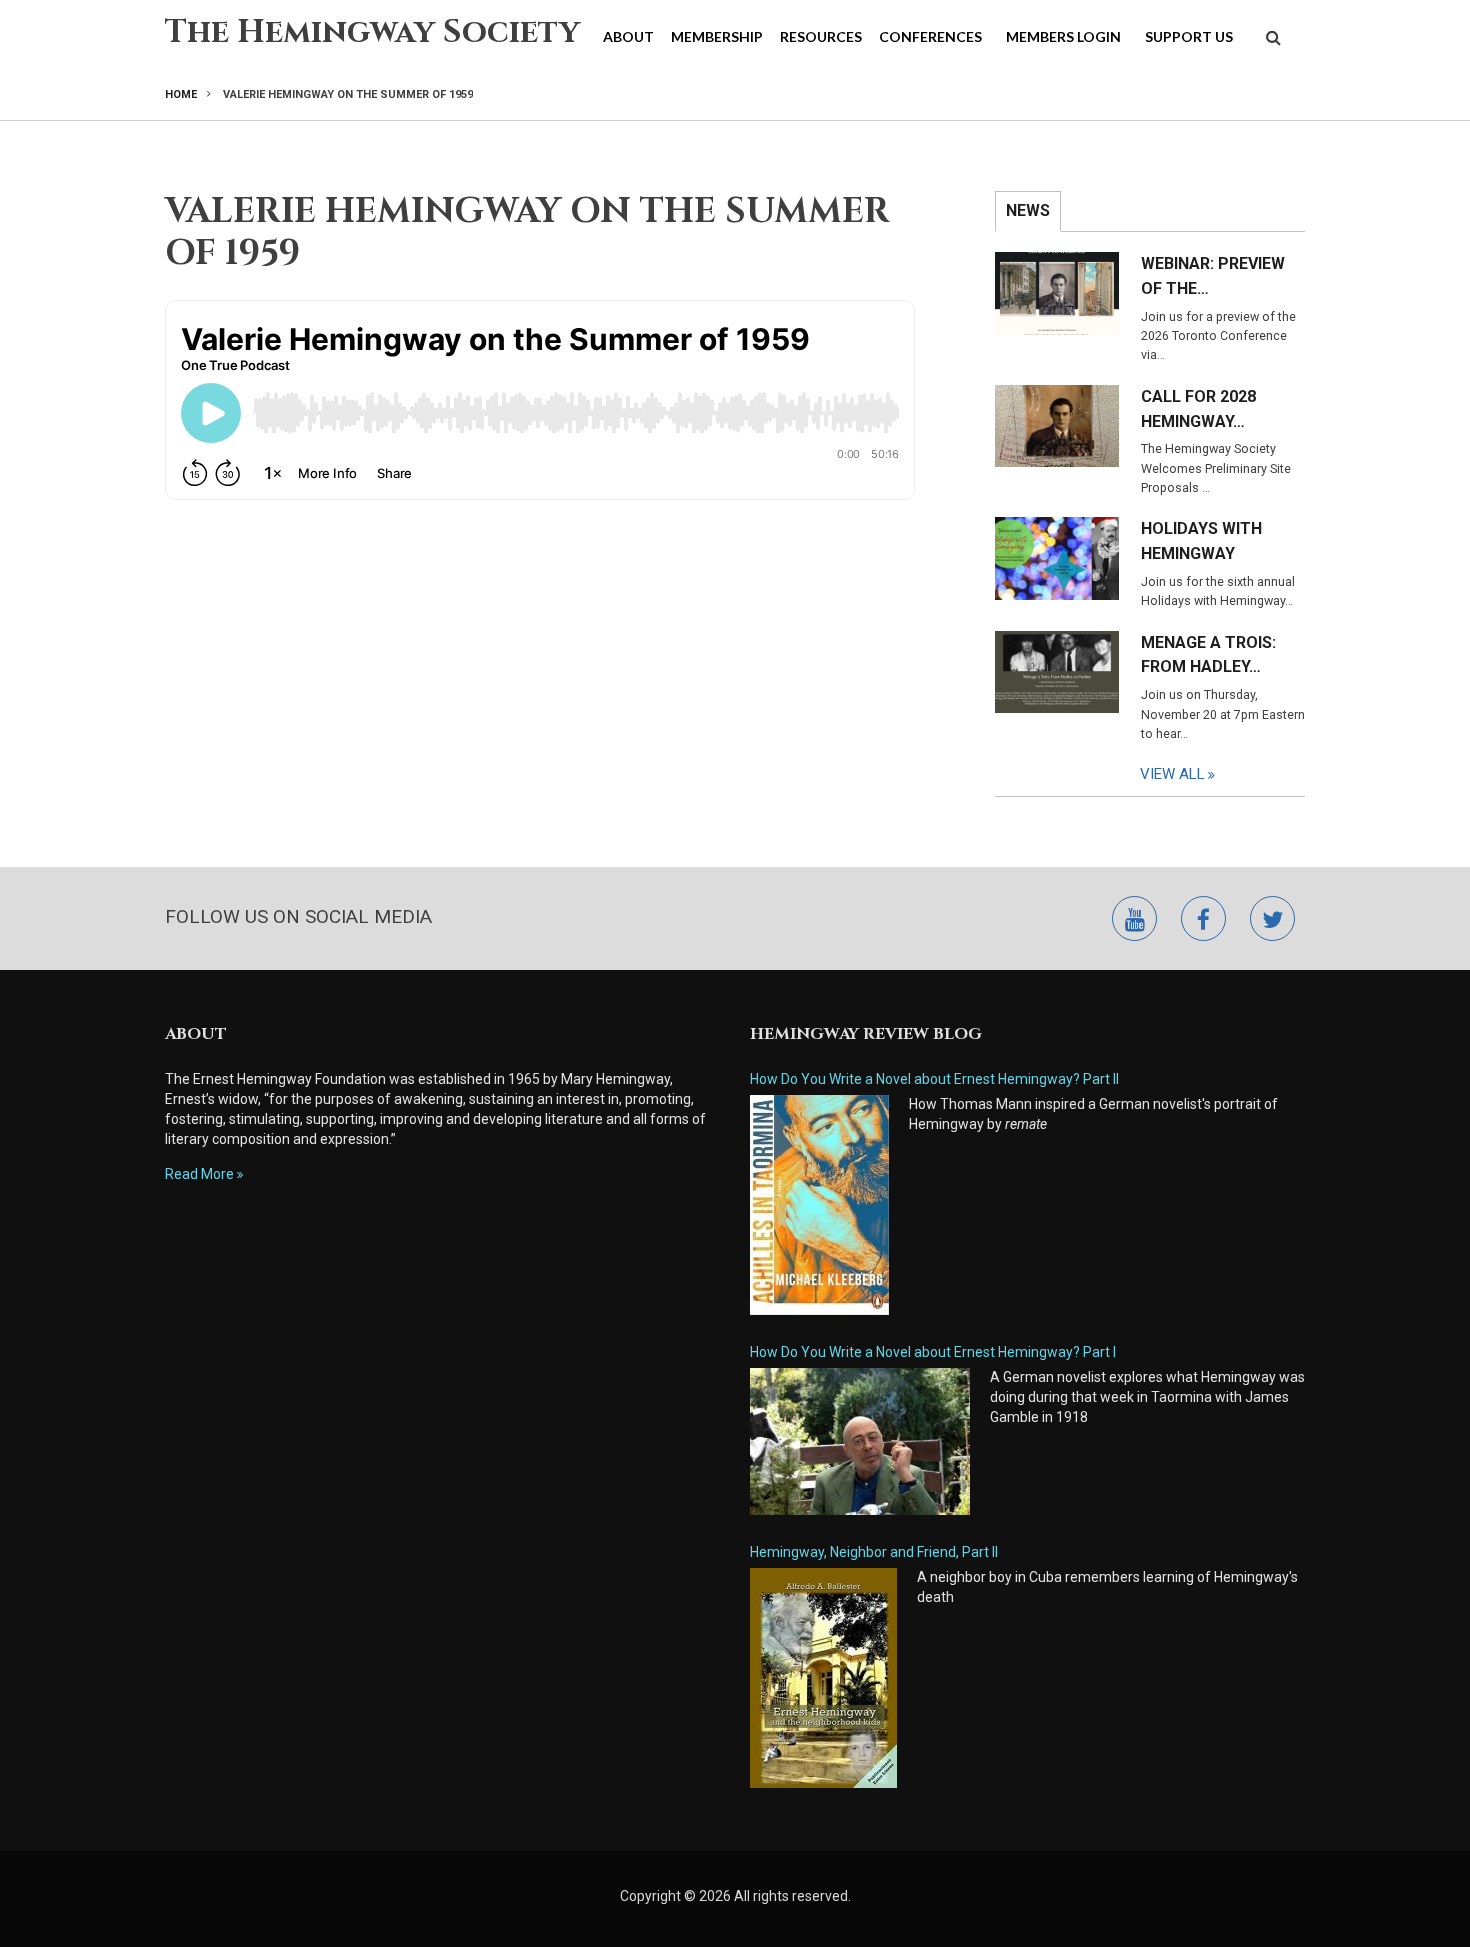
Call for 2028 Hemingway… (1198, 409)
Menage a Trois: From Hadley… (1208, 655)
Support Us (1189, 36)
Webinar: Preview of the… (1213, 276)
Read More (199, 1174)
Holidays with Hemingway (1201, 541)
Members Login (1063, 36)
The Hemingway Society (372, 32)
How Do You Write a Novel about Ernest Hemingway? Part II (934, 1079)
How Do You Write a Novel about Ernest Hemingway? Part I (933, 1352)
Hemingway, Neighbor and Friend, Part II (874, 1552)
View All (1172, 774)
